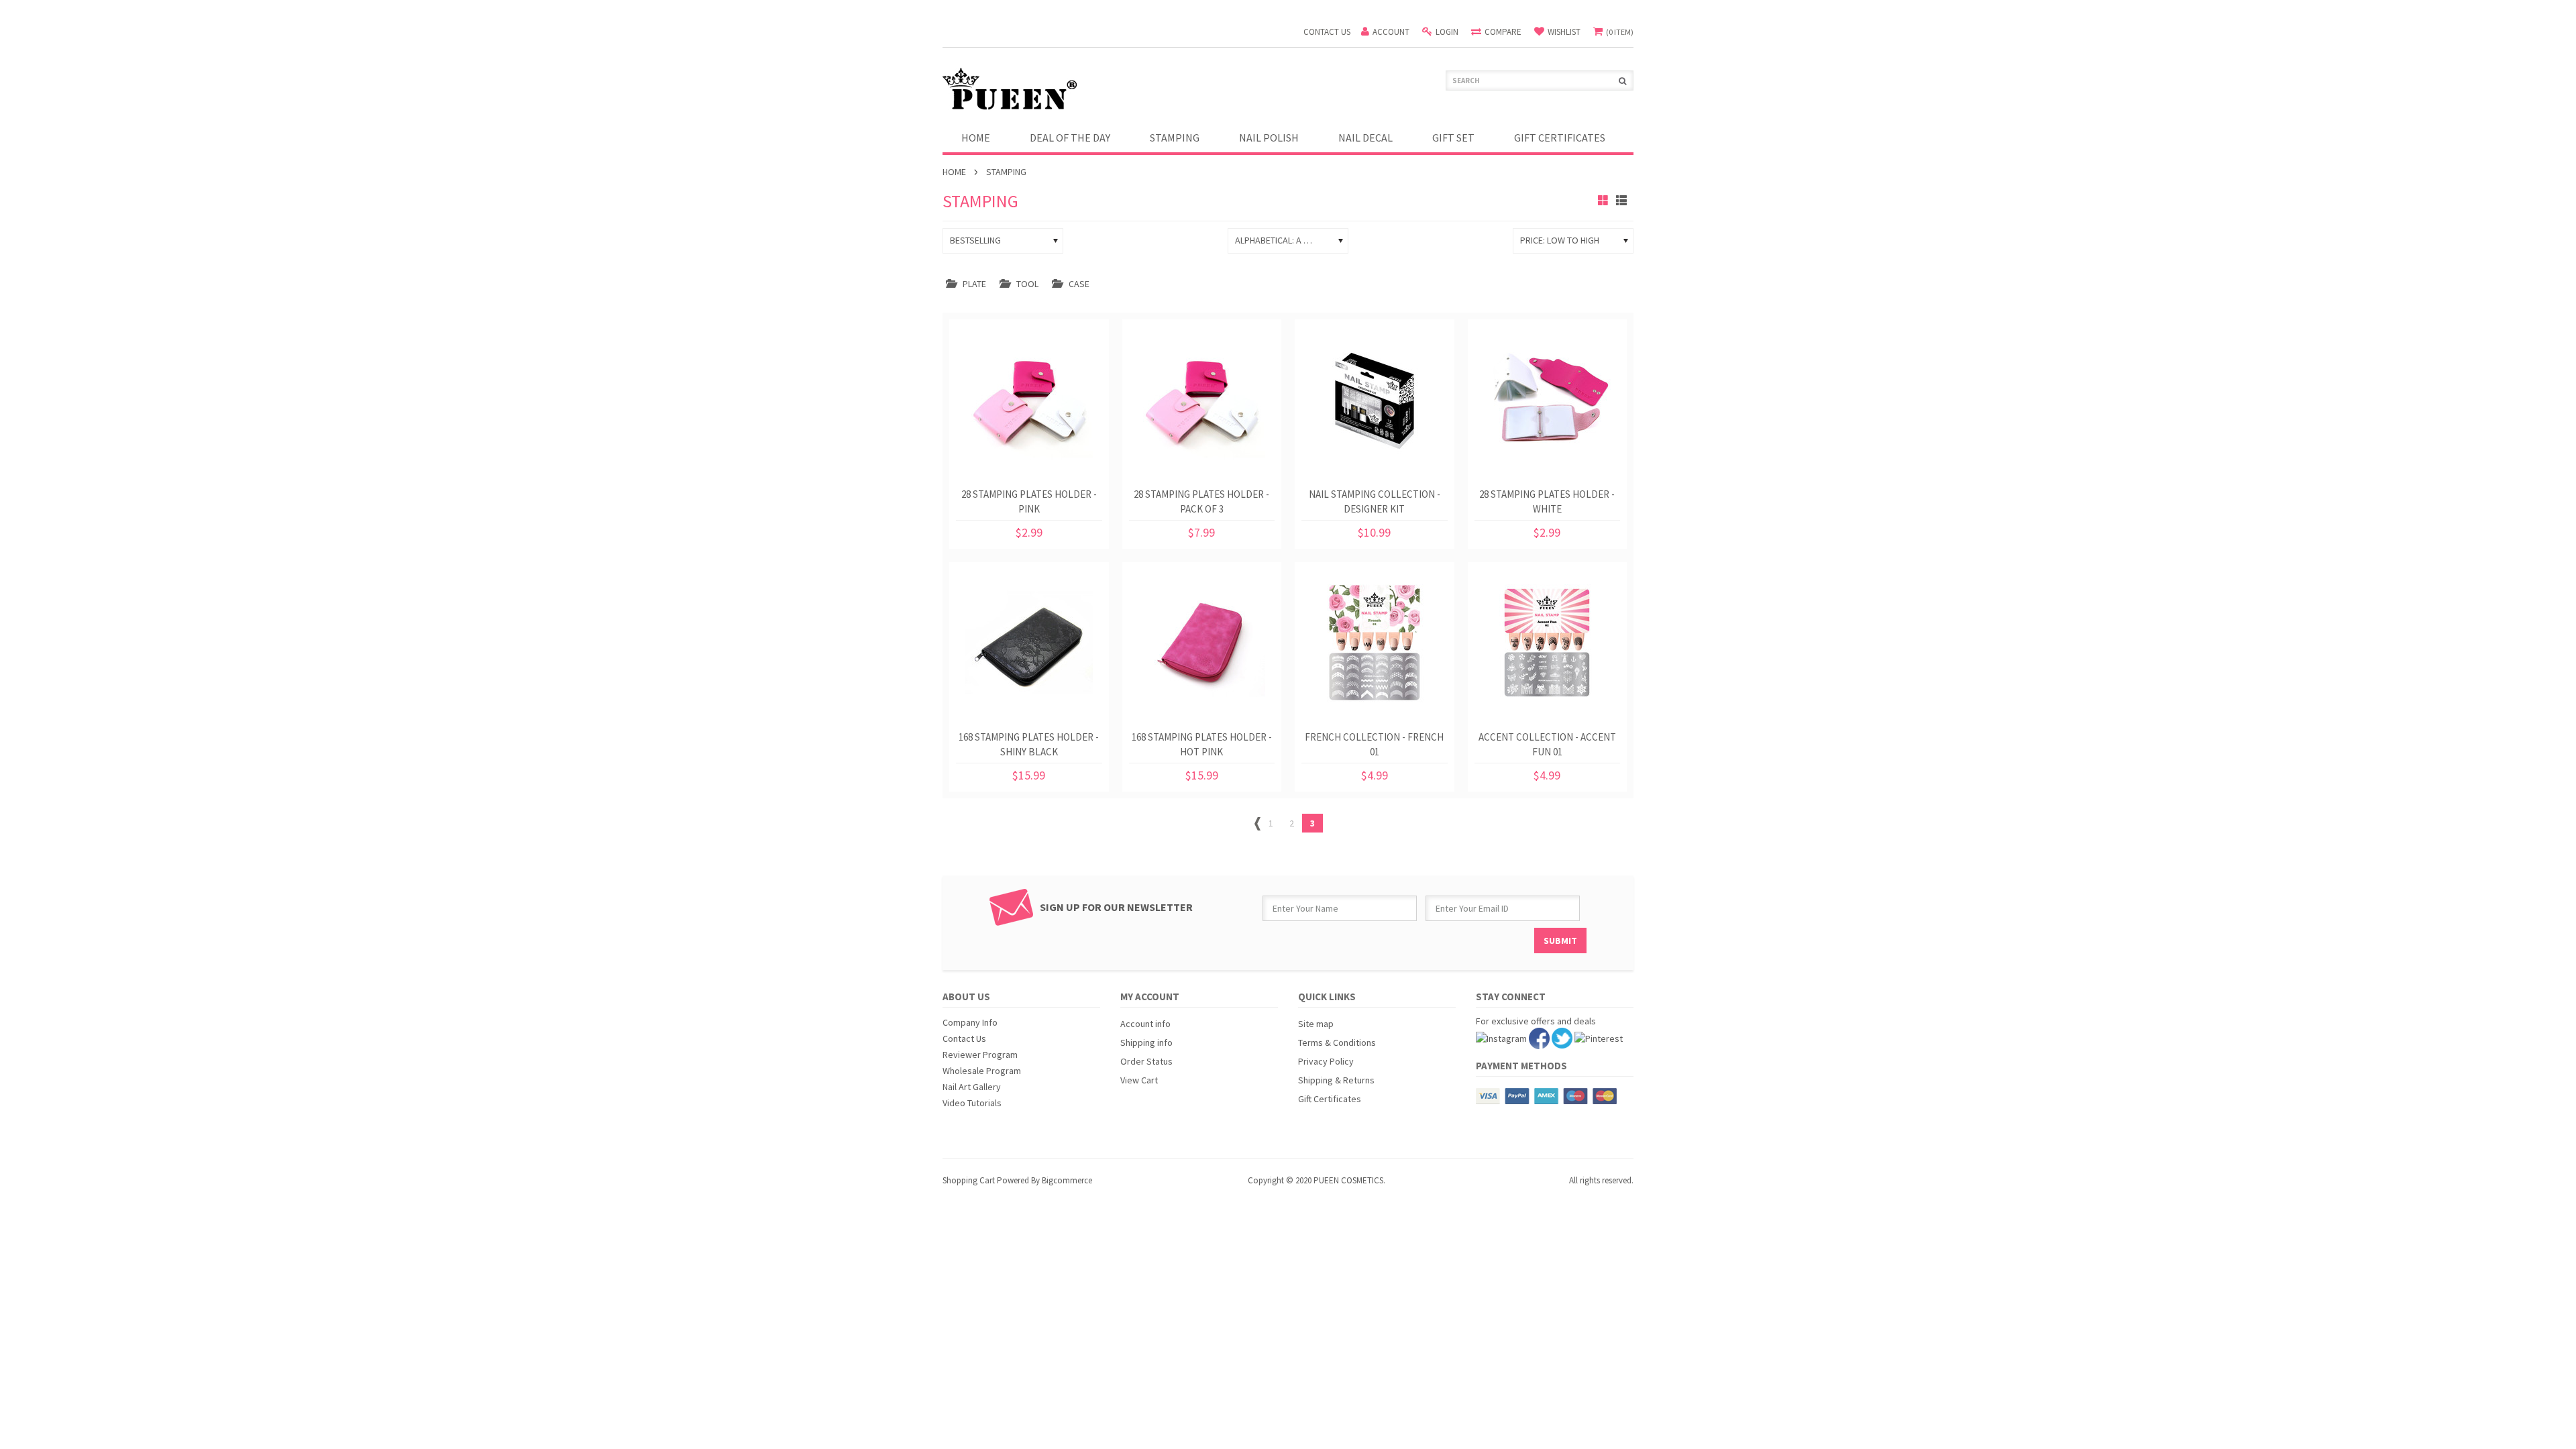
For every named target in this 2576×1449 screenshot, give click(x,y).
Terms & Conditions (1337, 1042)
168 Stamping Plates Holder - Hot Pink (1202, 744)
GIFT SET (1453, 138)
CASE (1079, 284)
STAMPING (1175, 138)
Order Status (1146, 1061)
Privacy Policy (1326, 1061)
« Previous (1257, 826)
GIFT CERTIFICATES (1560, 138)
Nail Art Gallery (972, 1087)
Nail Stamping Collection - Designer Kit (1375, 501)
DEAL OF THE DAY (1070, 138)
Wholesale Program (982, 1071)
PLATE (974, 284)
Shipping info (1146, 1042)
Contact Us (964, 1038)
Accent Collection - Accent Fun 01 (1547, 744)
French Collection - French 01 (1374, 744)
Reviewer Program (980, 1055)
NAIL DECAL (1365, 138)
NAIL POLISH (1269, 138)
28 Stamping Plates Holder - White (1547, 501)
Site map (1316, 1024)
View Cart (1139, 1080)
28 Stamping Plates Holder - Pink (1029, 501)
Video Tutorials (972, 1103)
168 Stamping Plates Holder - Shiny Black (1029, 744)
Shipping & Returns (1336, 1080)
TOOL (1027, 284)
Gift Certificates (1330, 1099)
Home (954, 172)
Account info (1145, 1024)
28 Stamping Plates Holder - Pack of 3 (1201, 501)
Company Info (970, 1022)
